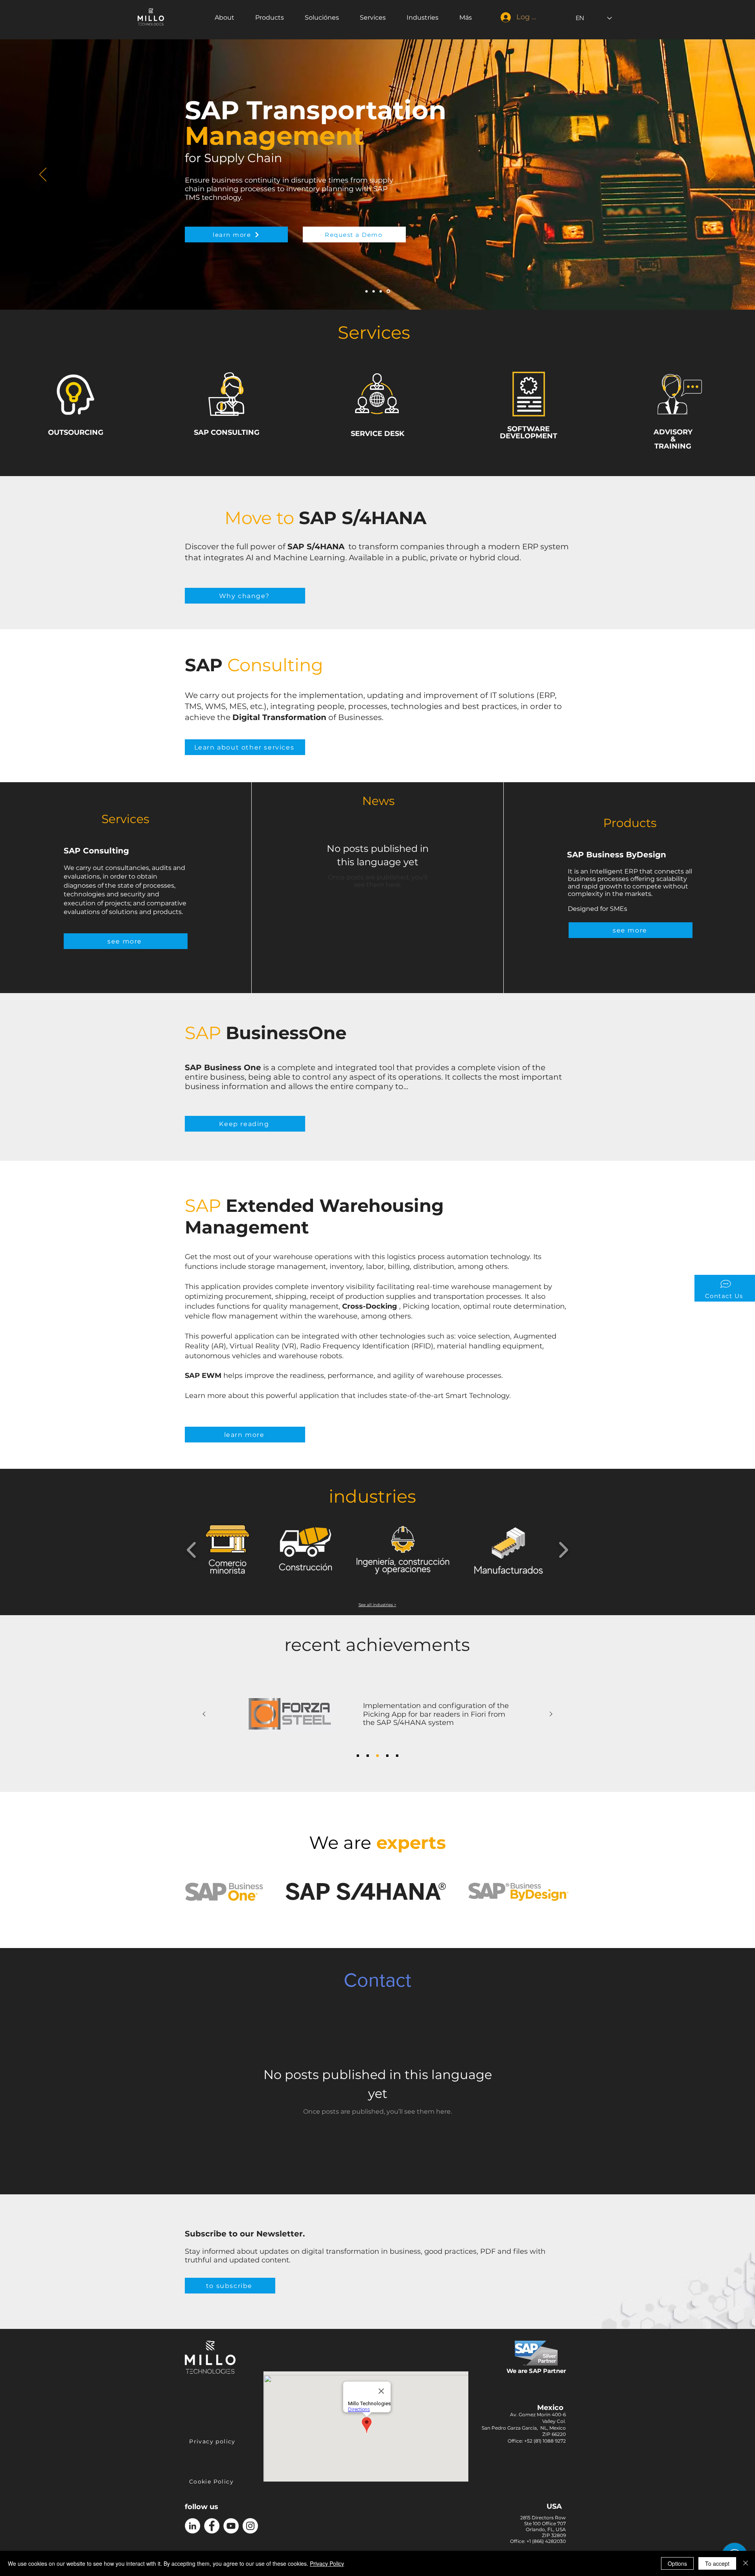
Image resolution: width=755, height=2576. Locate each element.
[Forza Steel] (377, 1756)
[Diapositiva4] (375, 291)
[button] (725, 1288)
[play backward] (192, 1549)
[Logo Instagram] (250, 2526)
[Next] (712, 175)
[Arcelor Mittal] (387, 1756)
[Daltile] (358, 1756)
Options (677, 2563)
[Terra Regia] (397, 1756)
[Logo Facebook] (212, 2526)
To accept (717, 2563)
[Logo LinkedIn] (192, 2526)
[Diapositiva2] (382, 291)
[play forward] (563, 1549)
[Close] (746, 2563)
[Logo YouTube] (231, 2526)
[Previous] (43, 175)
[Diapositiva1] (367, 291)
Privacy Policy (327, 2563)
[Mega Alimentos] (368, 1756)
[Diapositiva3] (389, 291)
